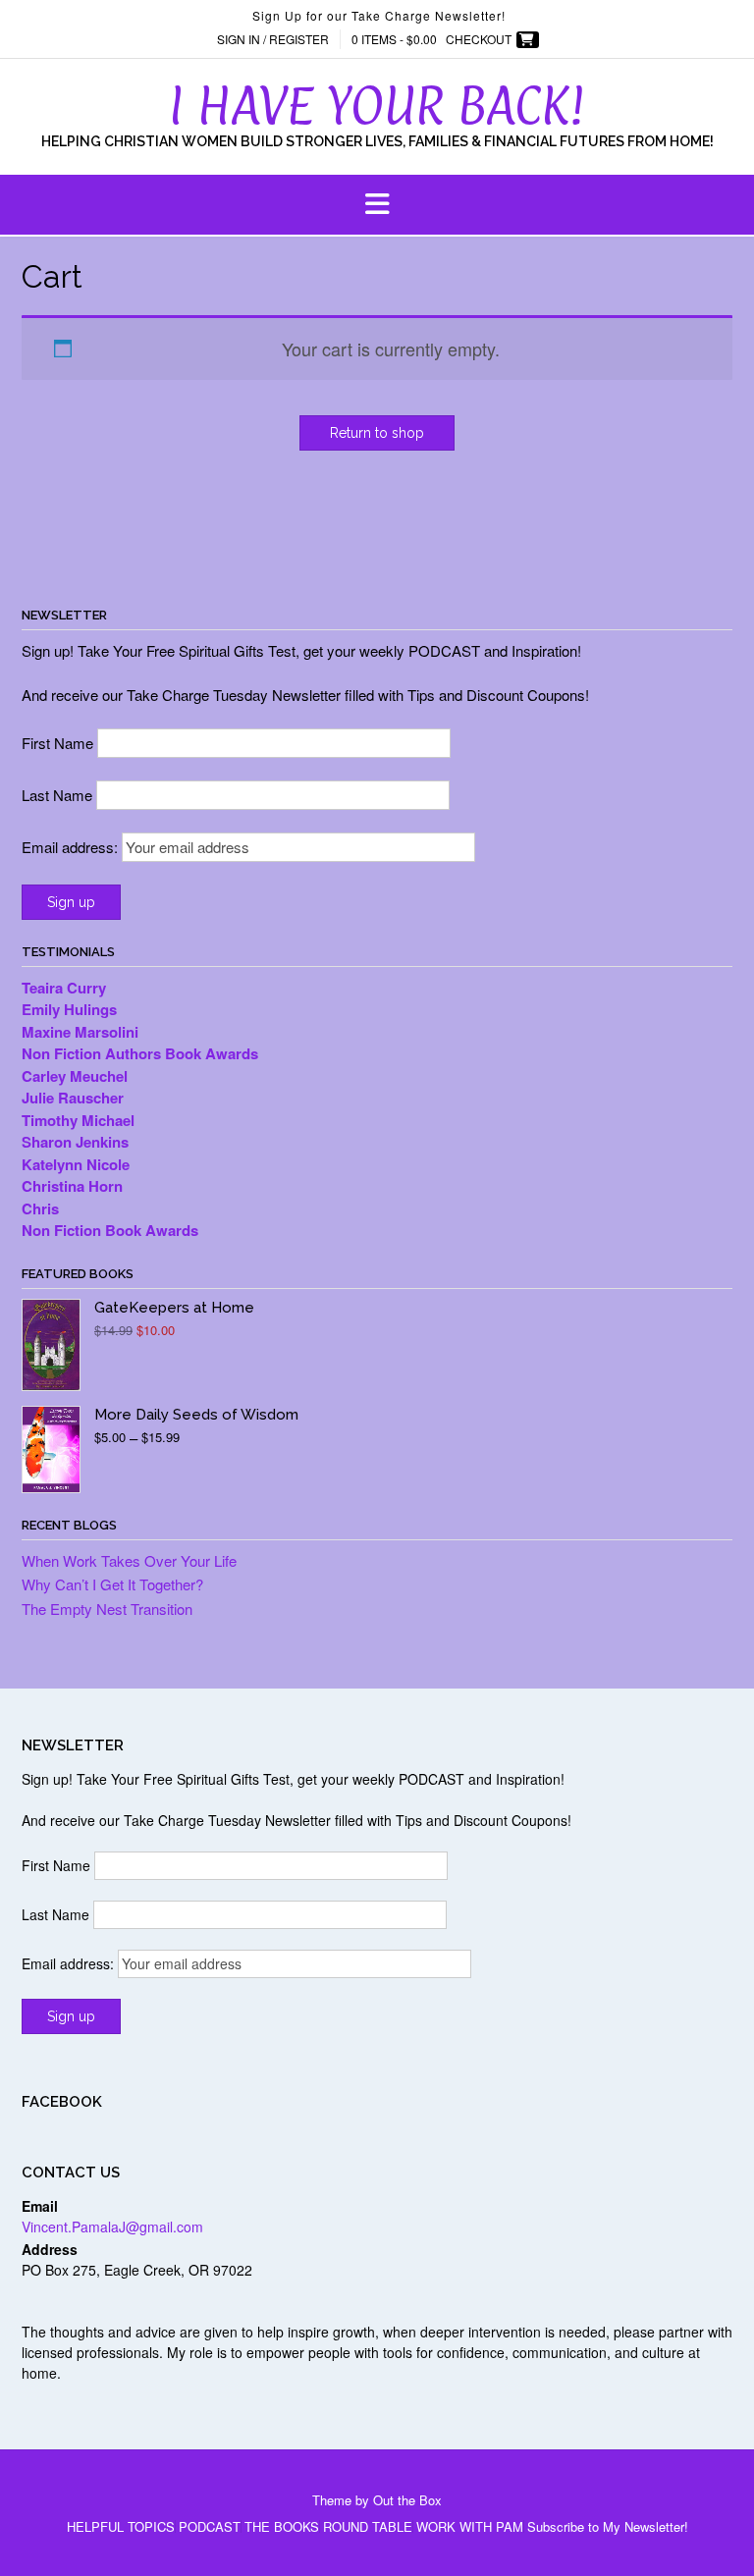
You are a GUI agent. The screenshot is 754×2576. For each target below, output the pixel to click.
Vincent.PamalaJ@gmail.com (112, 2227)
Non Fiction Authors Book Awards (142, 1053)
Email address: (72, 847)
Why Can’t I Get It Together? (112, 1584)
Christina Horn (74, 1186)
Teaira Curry (66, 988)
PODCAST (210, 2526)
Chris (40, 1208)
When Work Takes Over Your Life (129, 1560)
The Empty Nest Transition (107, 1609)
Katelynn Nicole (76, 1164)
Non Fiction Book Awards (110, 1230)
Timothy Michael (78, 1120)
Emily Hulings (71, 1009)
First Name (57, 743)
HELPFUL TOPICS (121, 2526)
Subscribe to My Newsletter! (608, 2526)
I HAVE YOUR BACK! (377, 105)
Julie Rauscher (75, 1098)
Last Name (57, 795)
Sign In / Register (273, 39)
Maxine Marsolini (82, 1032)
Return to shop (377, 433)
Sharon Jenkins (75, 1142)
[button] (377, 205)
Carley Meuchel (77, 1076)
